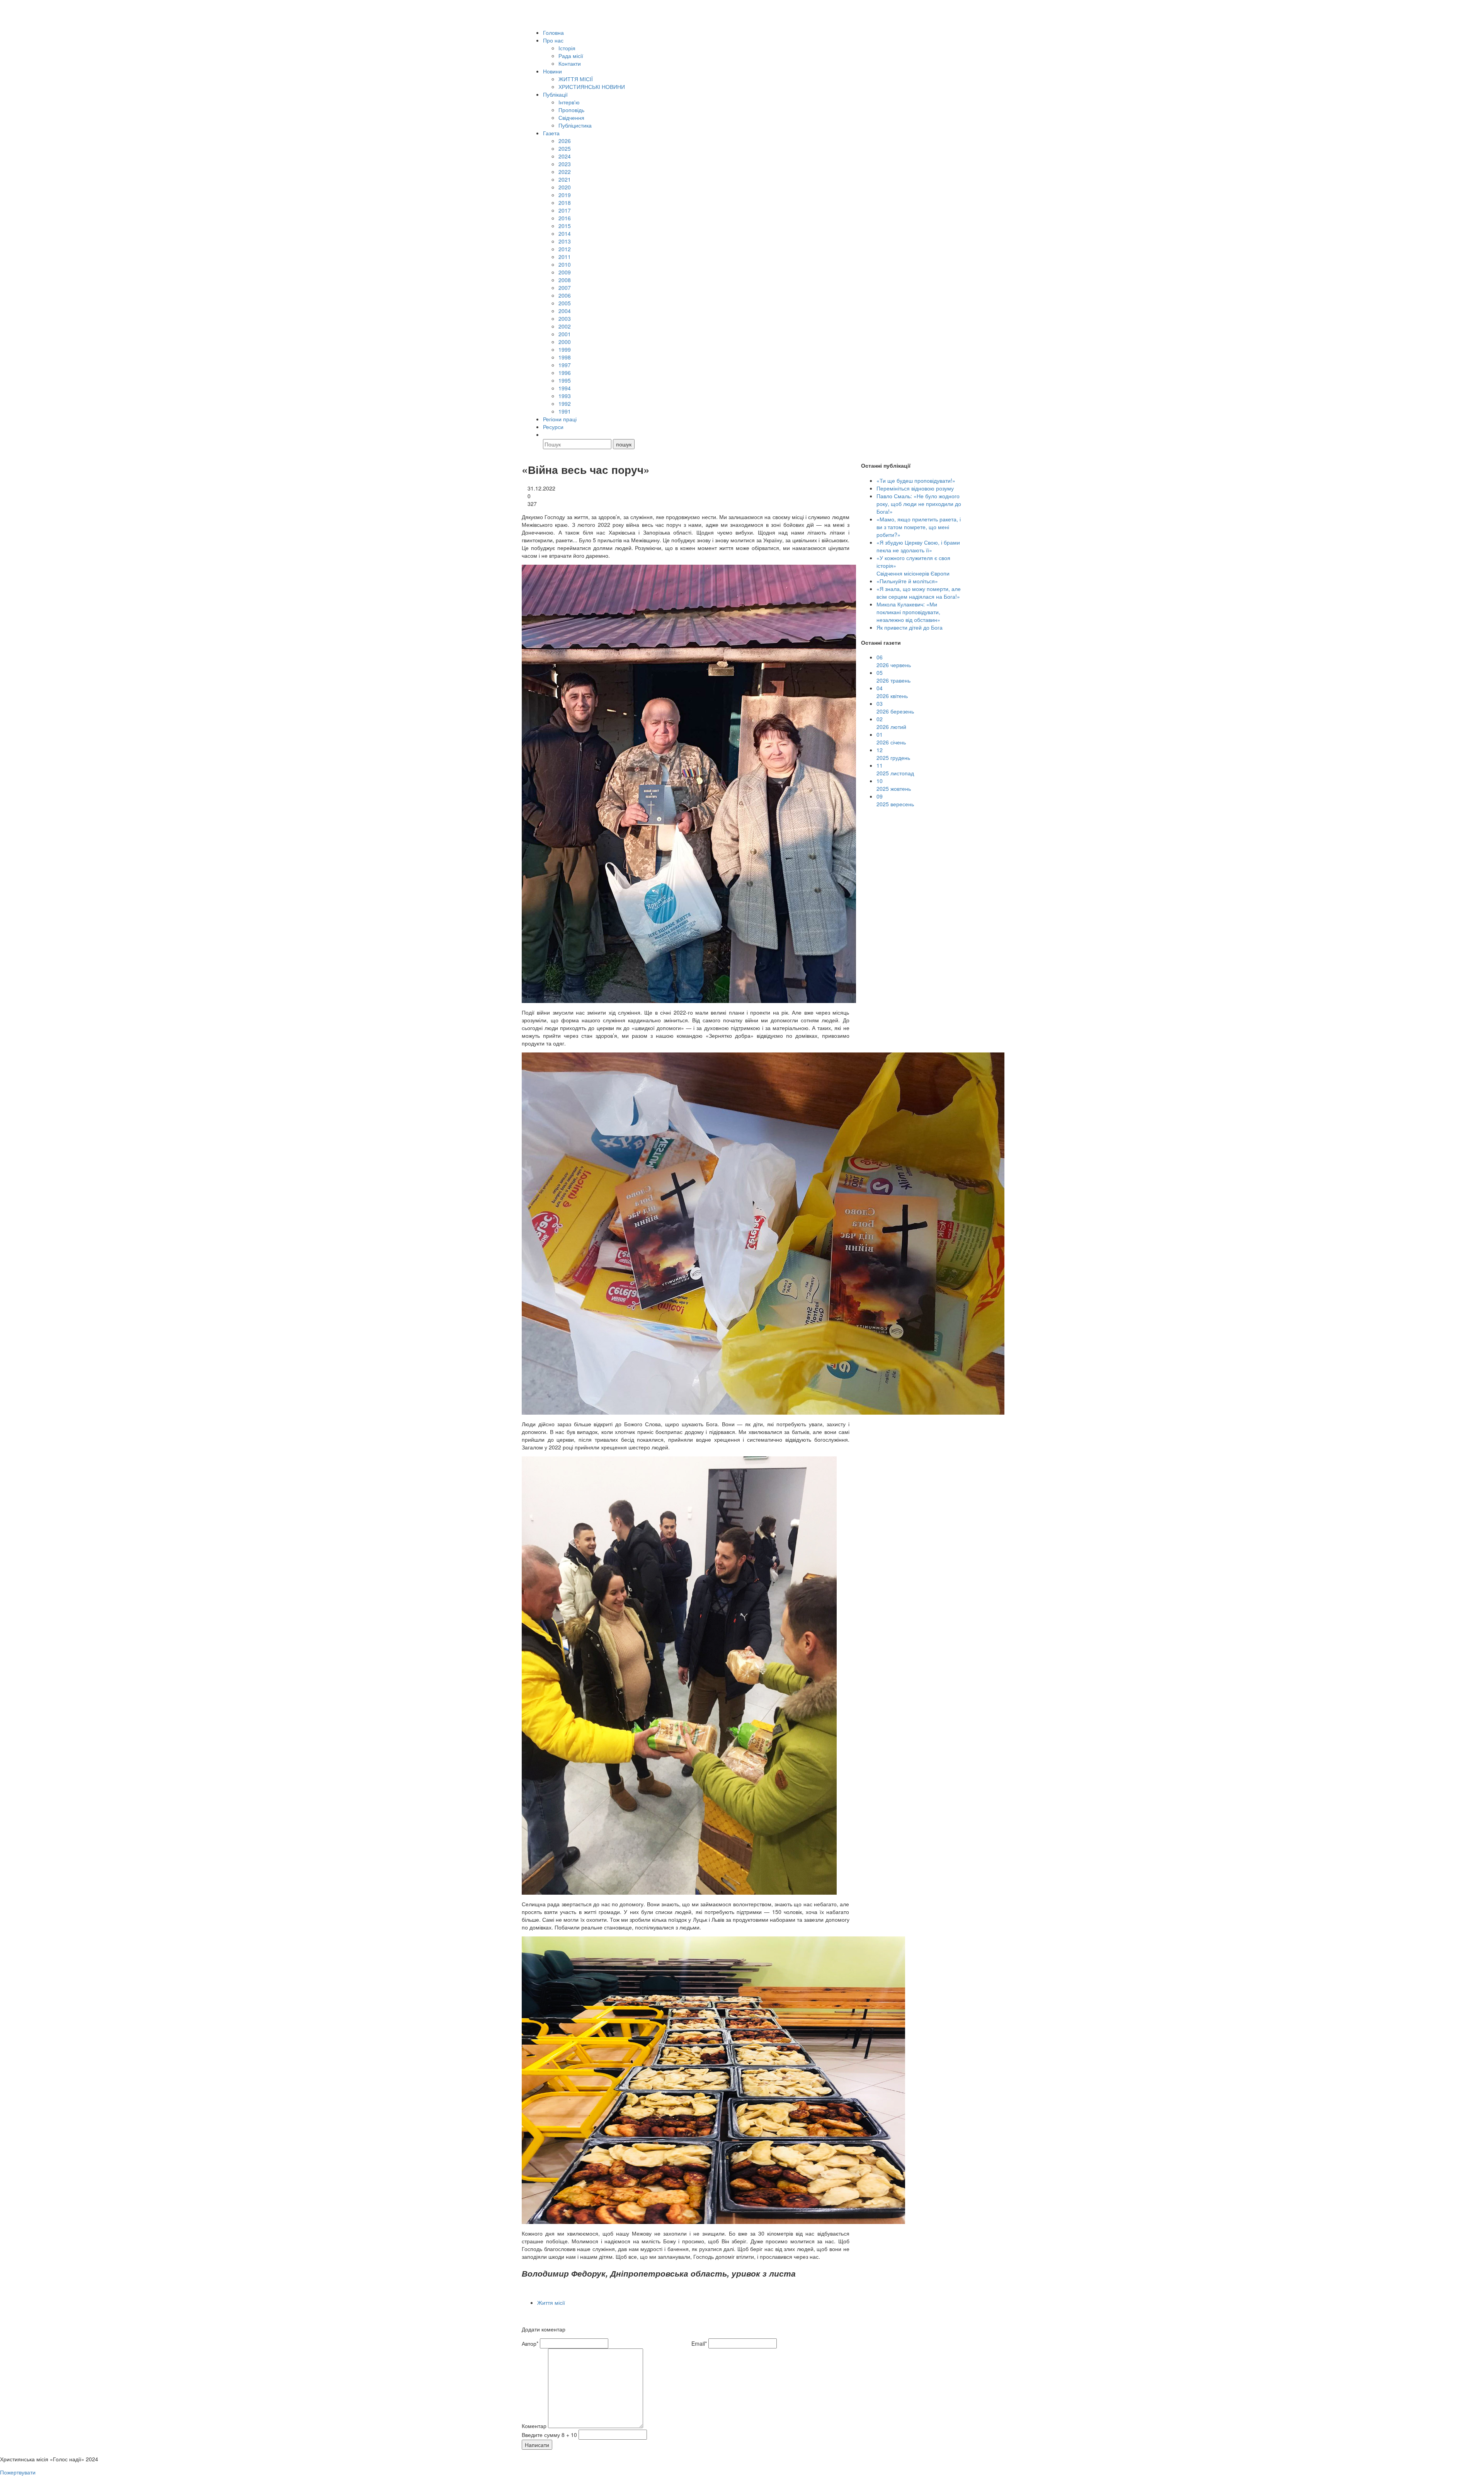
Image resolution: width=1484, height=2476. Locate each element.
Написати (537, 2445)
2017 (565, 210)
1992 (565, 404)
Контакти (570, 63)
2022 (565, 172)
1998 (565, 357)
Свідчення (571, 117)
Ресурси (553, 427)
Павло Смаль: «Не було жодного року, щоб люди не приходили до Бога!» (919, 504)
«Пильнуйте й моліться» (907, 581)
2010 (565, 264)
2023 (565, 164)
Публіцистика (575, 125)
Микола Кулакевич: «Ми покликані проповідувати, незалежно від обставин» (908, 612)
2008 (565, 280)
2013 (565, 241)
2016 (565, 218)
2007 (565, 288)
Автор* (530, 2343)
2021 (565, 179)
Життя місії (551, 2302)
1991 (565, 411)
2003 (565, 318)
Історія (567, 48)
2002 (565, 326)
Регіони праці (560, 419)
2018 (565, 203)
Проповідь (571, 110)
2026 (565, 141)
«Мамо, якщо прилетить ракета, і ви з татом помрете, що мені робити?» (919, 527)
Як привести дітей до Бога (910, 627)
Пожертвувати (18, 2472)
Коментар (534, 2426)
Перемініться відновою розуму (915, 488)
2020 (565, 187)
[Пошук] (546, 434)
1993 (565, 396)
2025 (565, 148)
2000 (565, 342)
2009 (565, 272)
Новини (552, 71)
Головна (553, 32)
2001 (565, 334)
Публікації (555, 94)
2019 (565, 195)
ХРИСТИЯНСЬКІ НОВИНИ (592, 87)
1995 (565, 380)
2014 (565, 233)
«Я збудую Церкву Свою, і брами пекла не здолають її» (918, 546)
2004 (565, 311)
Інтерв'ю (569, 102)
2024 (565, 156)
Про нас (553, 40)
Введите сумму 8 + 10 (549, 2435)
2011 (565, 257)
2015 (565, 226)
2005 (565, 303)
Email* (699, 2343)
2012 (565, 249)
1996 (565, 373)
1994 (565, 388)
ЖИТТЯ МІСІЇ (576, 79)
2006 (565, 295)
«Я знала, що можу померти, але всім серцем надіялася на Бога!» (919, 593)
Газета (551, 133)
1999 (565, 349)
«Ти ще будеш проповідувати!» (916, 480)
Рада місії (571, 56)
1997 (565, 365)
